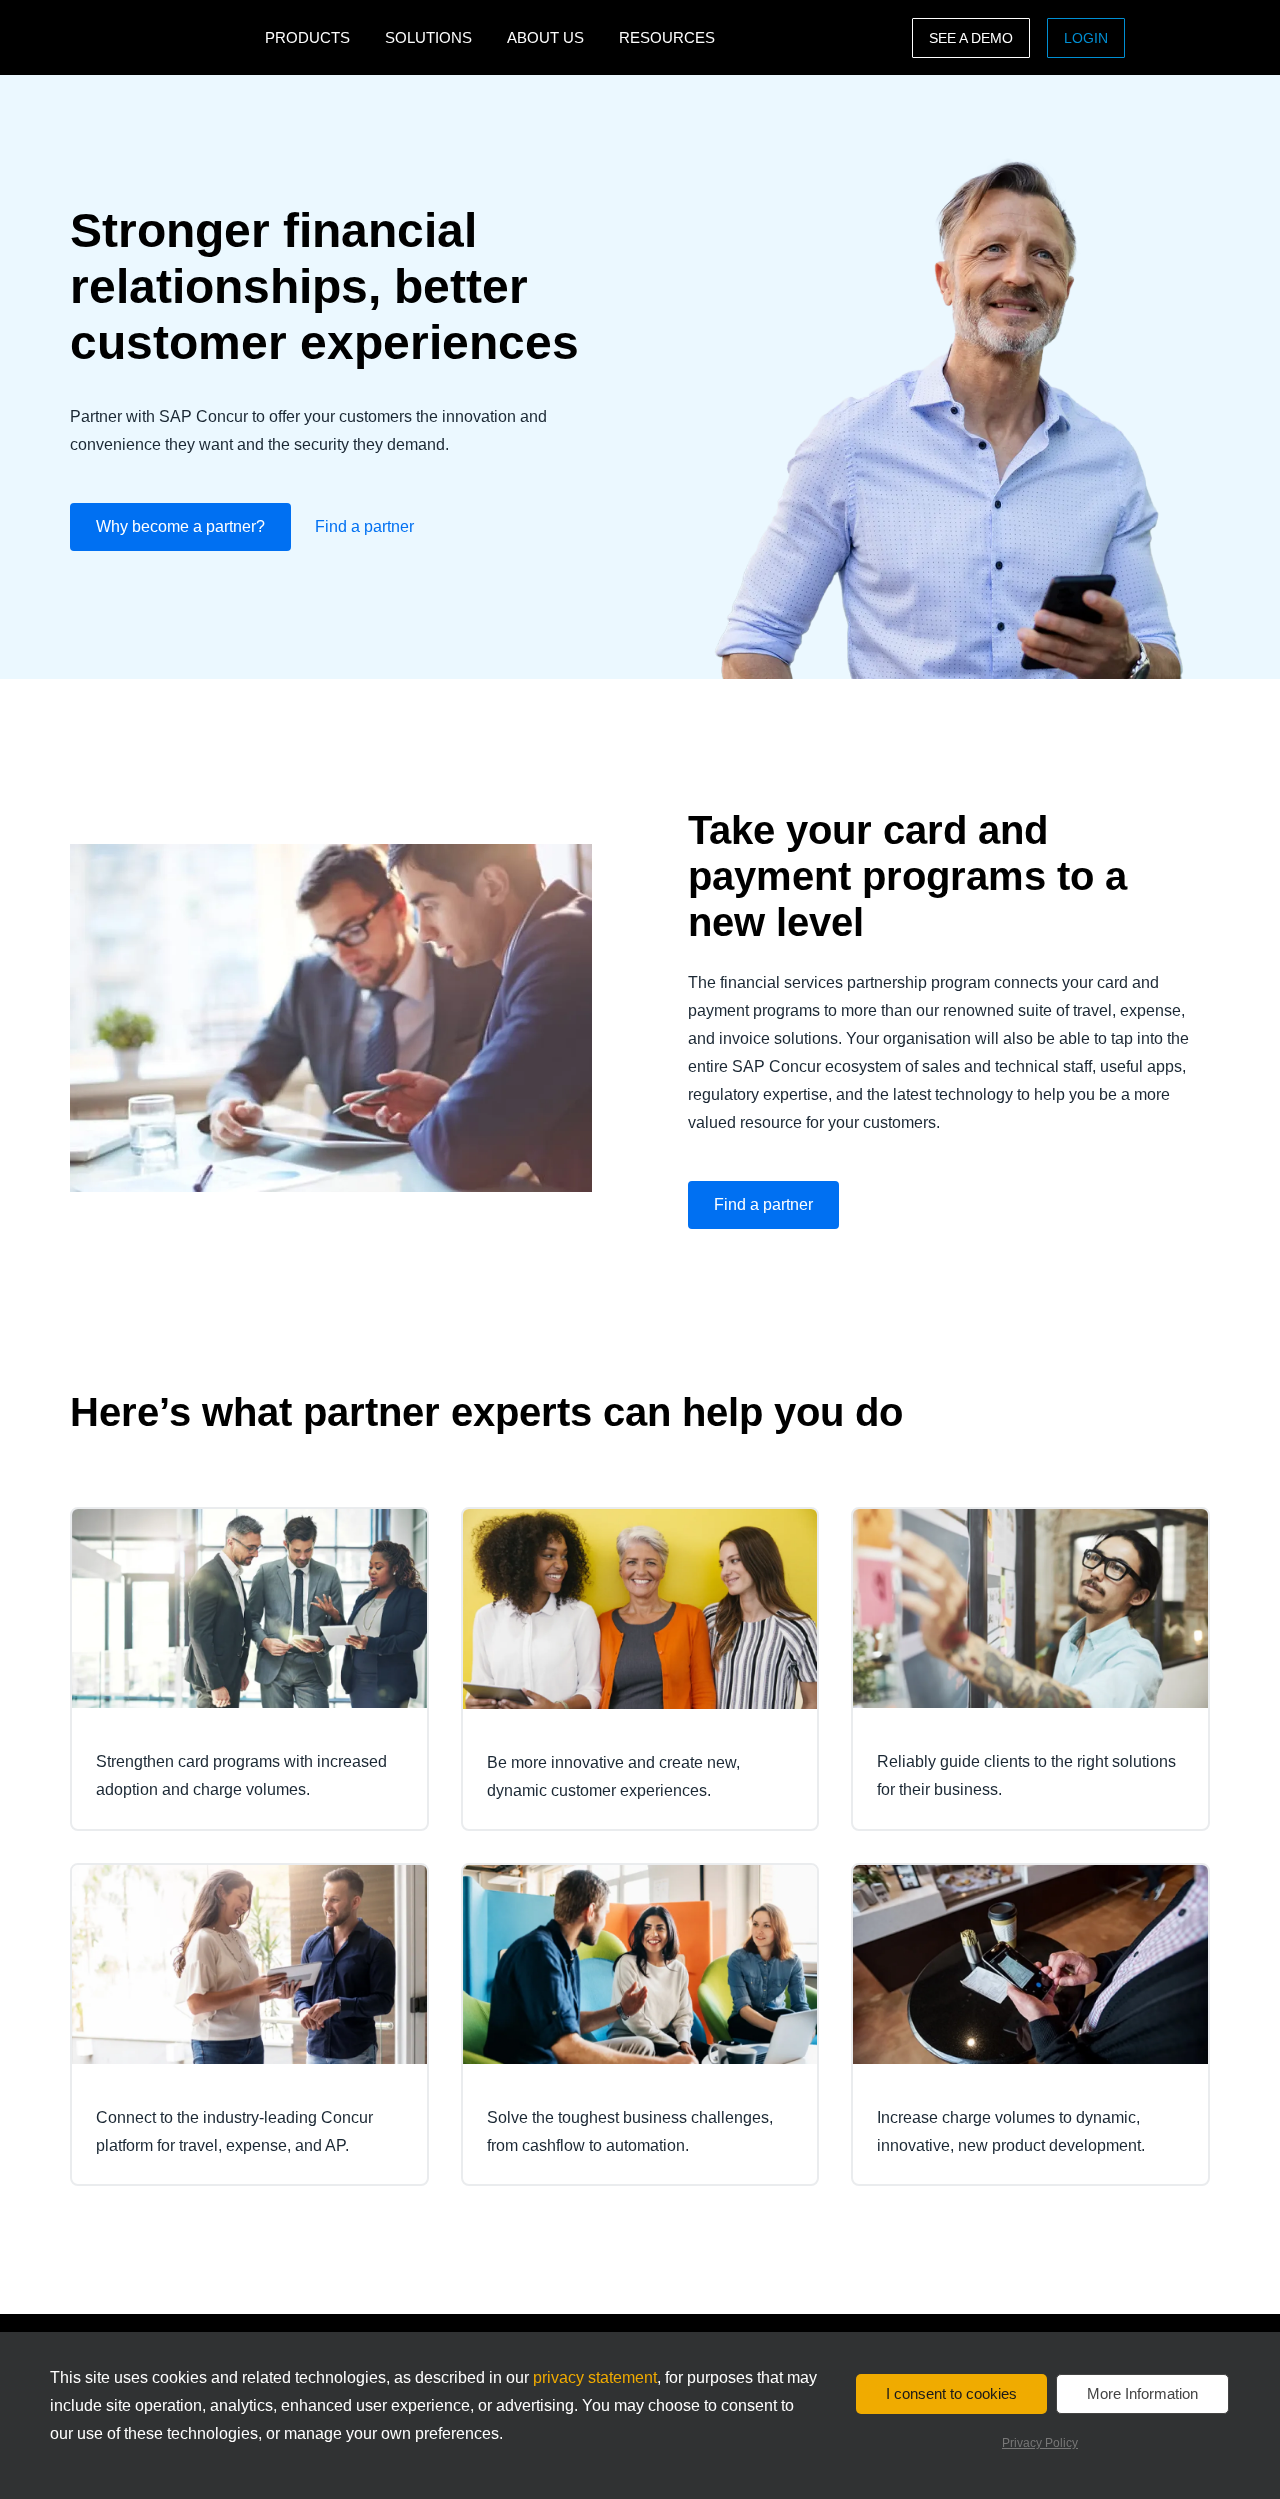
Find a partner (364, 526)
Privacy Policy (1040, 2443)
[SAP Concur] (162, 37)
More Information (1142, 2393)
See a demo (971, 38)
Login (1086, 38)
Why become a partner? (180, 526)
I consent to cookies (951, 2393)
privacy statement (595, 2377)
